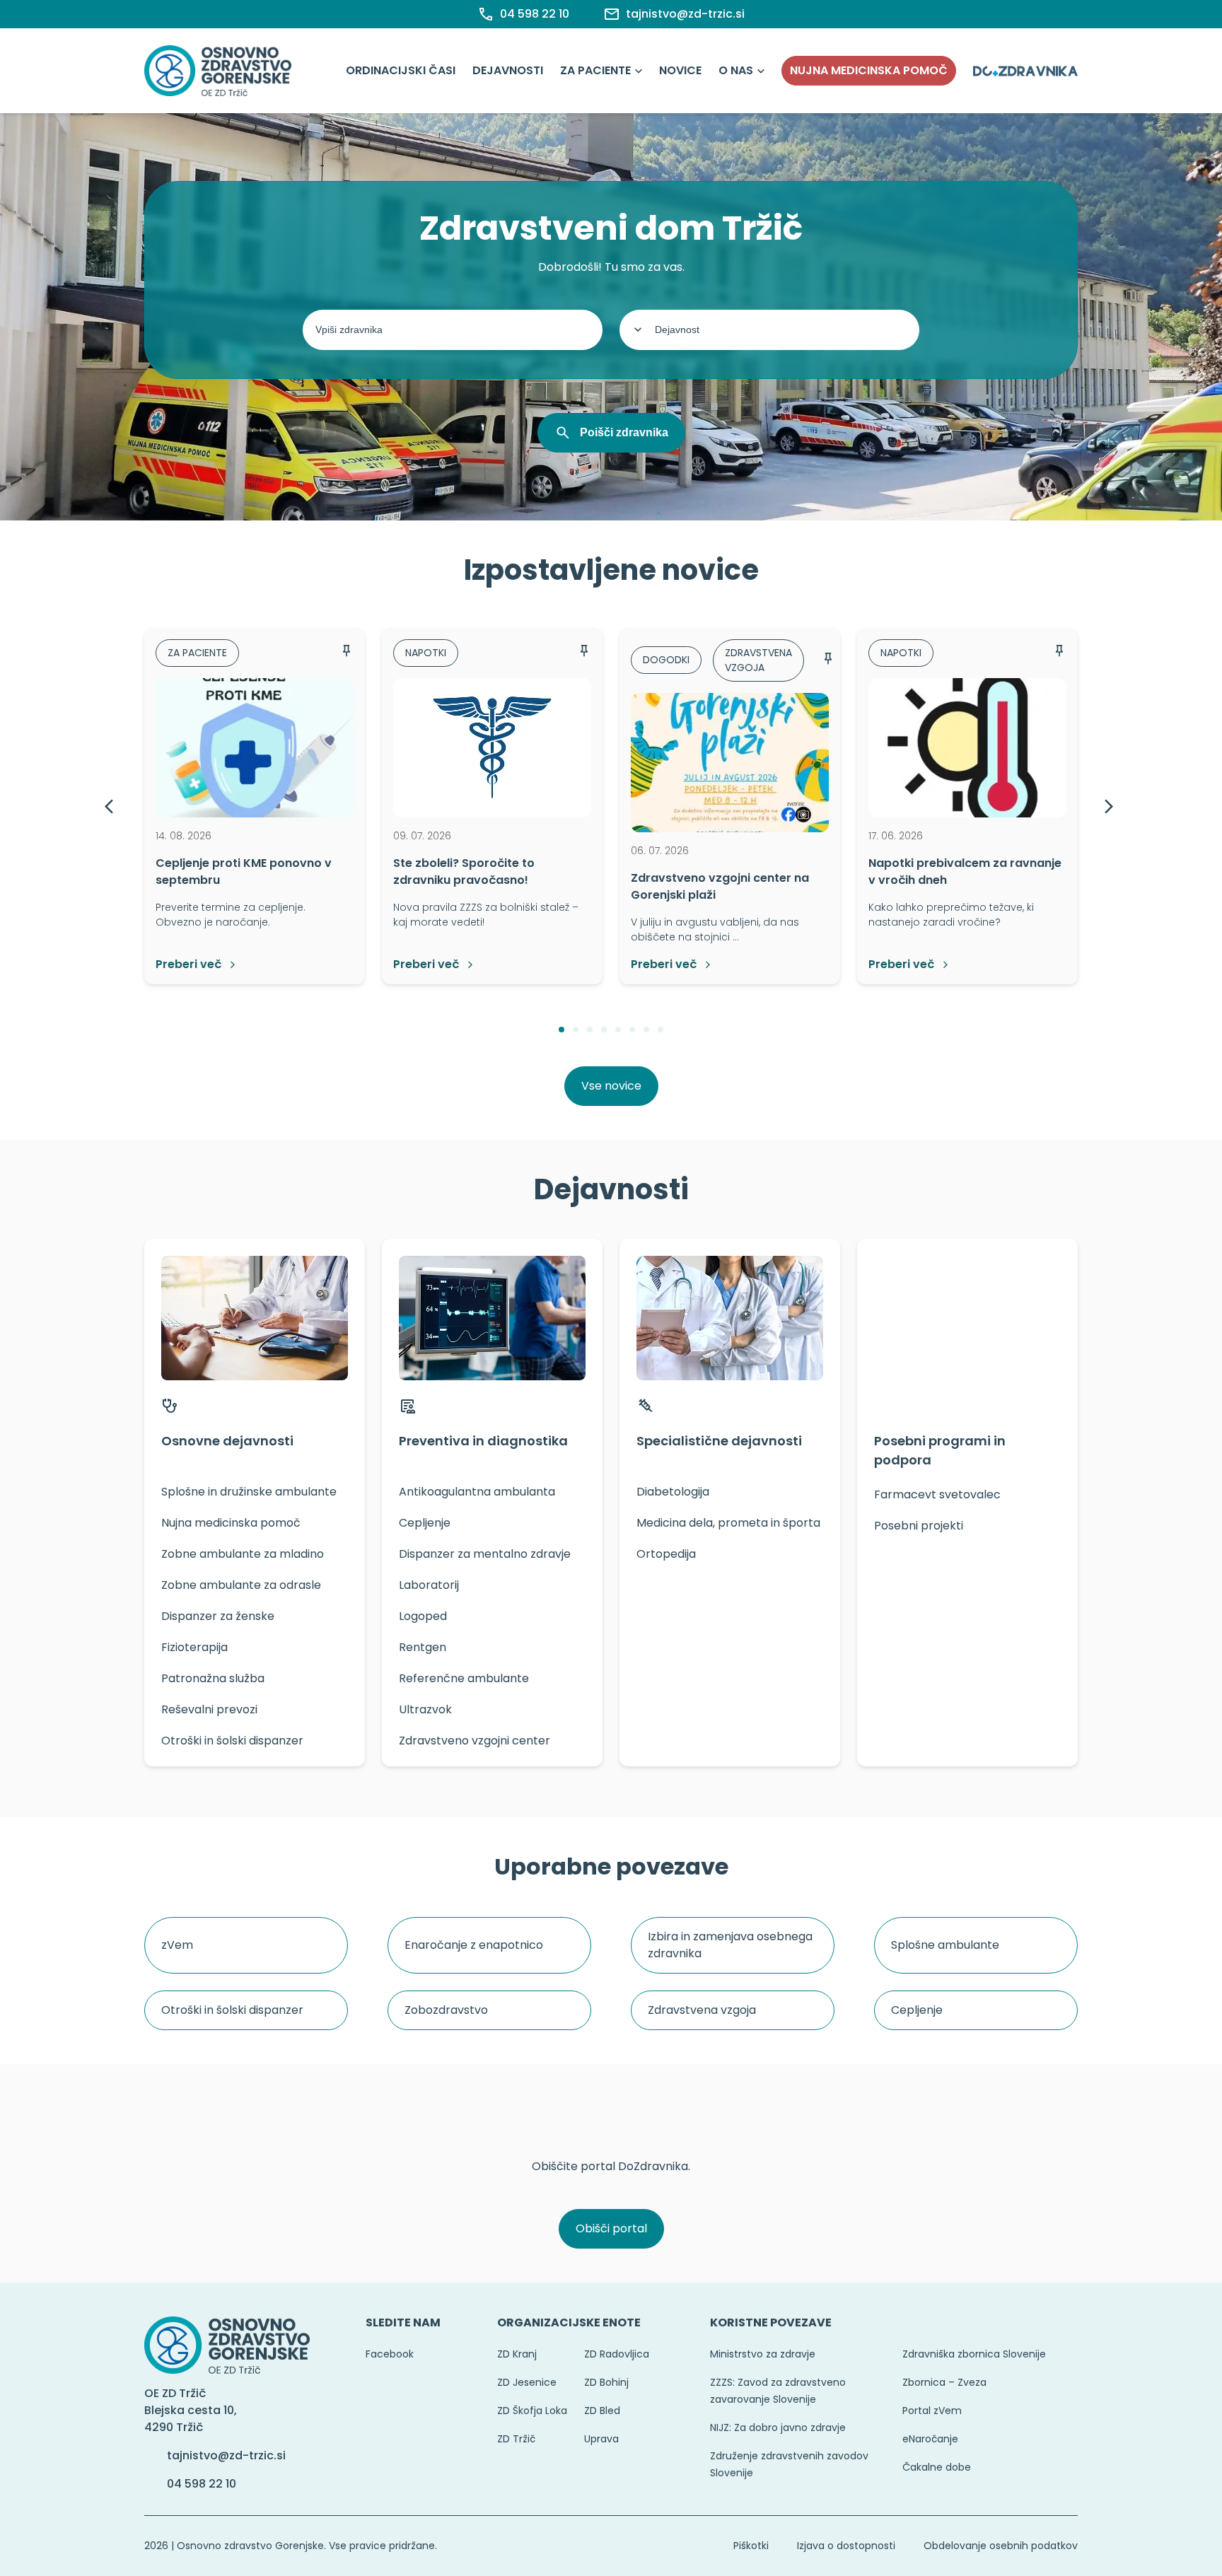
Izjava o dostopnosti (846, 2546)
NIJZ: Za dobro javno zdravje (778, 2428)
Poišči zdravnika (624, 432)
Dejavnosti (508, 70)
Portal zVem (932, 2411)
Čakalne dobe (937, 2467)
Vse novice (611, 1086)
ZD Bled (602, 2411)
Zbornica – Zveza (944, 2382)
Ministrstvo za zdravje (763, 2354)
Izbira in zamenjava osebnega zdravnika (730, 1945)
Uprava (601, 2439)
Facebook (390, 2354)
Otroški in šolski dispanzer (232, 2010)
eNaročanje (930, 2439)
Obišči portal (611, 2228)
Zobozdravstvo (446, 2010)
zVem (177, 1945)
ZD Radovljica (617, 2354)
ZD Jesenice (527, 2382)
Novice (680, 70)
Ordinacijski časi (401, 70)
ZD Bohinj (606, 2382)
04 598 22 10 (202, 2484)
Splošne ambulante (945, 1945)
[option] (255, 806)
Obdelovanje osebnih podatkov (1001, 2546)
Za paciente (595, 70)
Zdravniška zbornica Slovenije (974, 2354)
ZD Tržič (516, 2439)
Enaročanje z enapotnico (474, 1945)
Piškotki (751, 2546)
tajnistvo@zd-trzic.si (226, 2455)
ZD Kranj (517, 2354)
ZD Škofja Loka (532, 2411)
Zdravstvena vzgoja (702, 2010)
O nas (736, 70)
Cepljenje (917, 2010)
